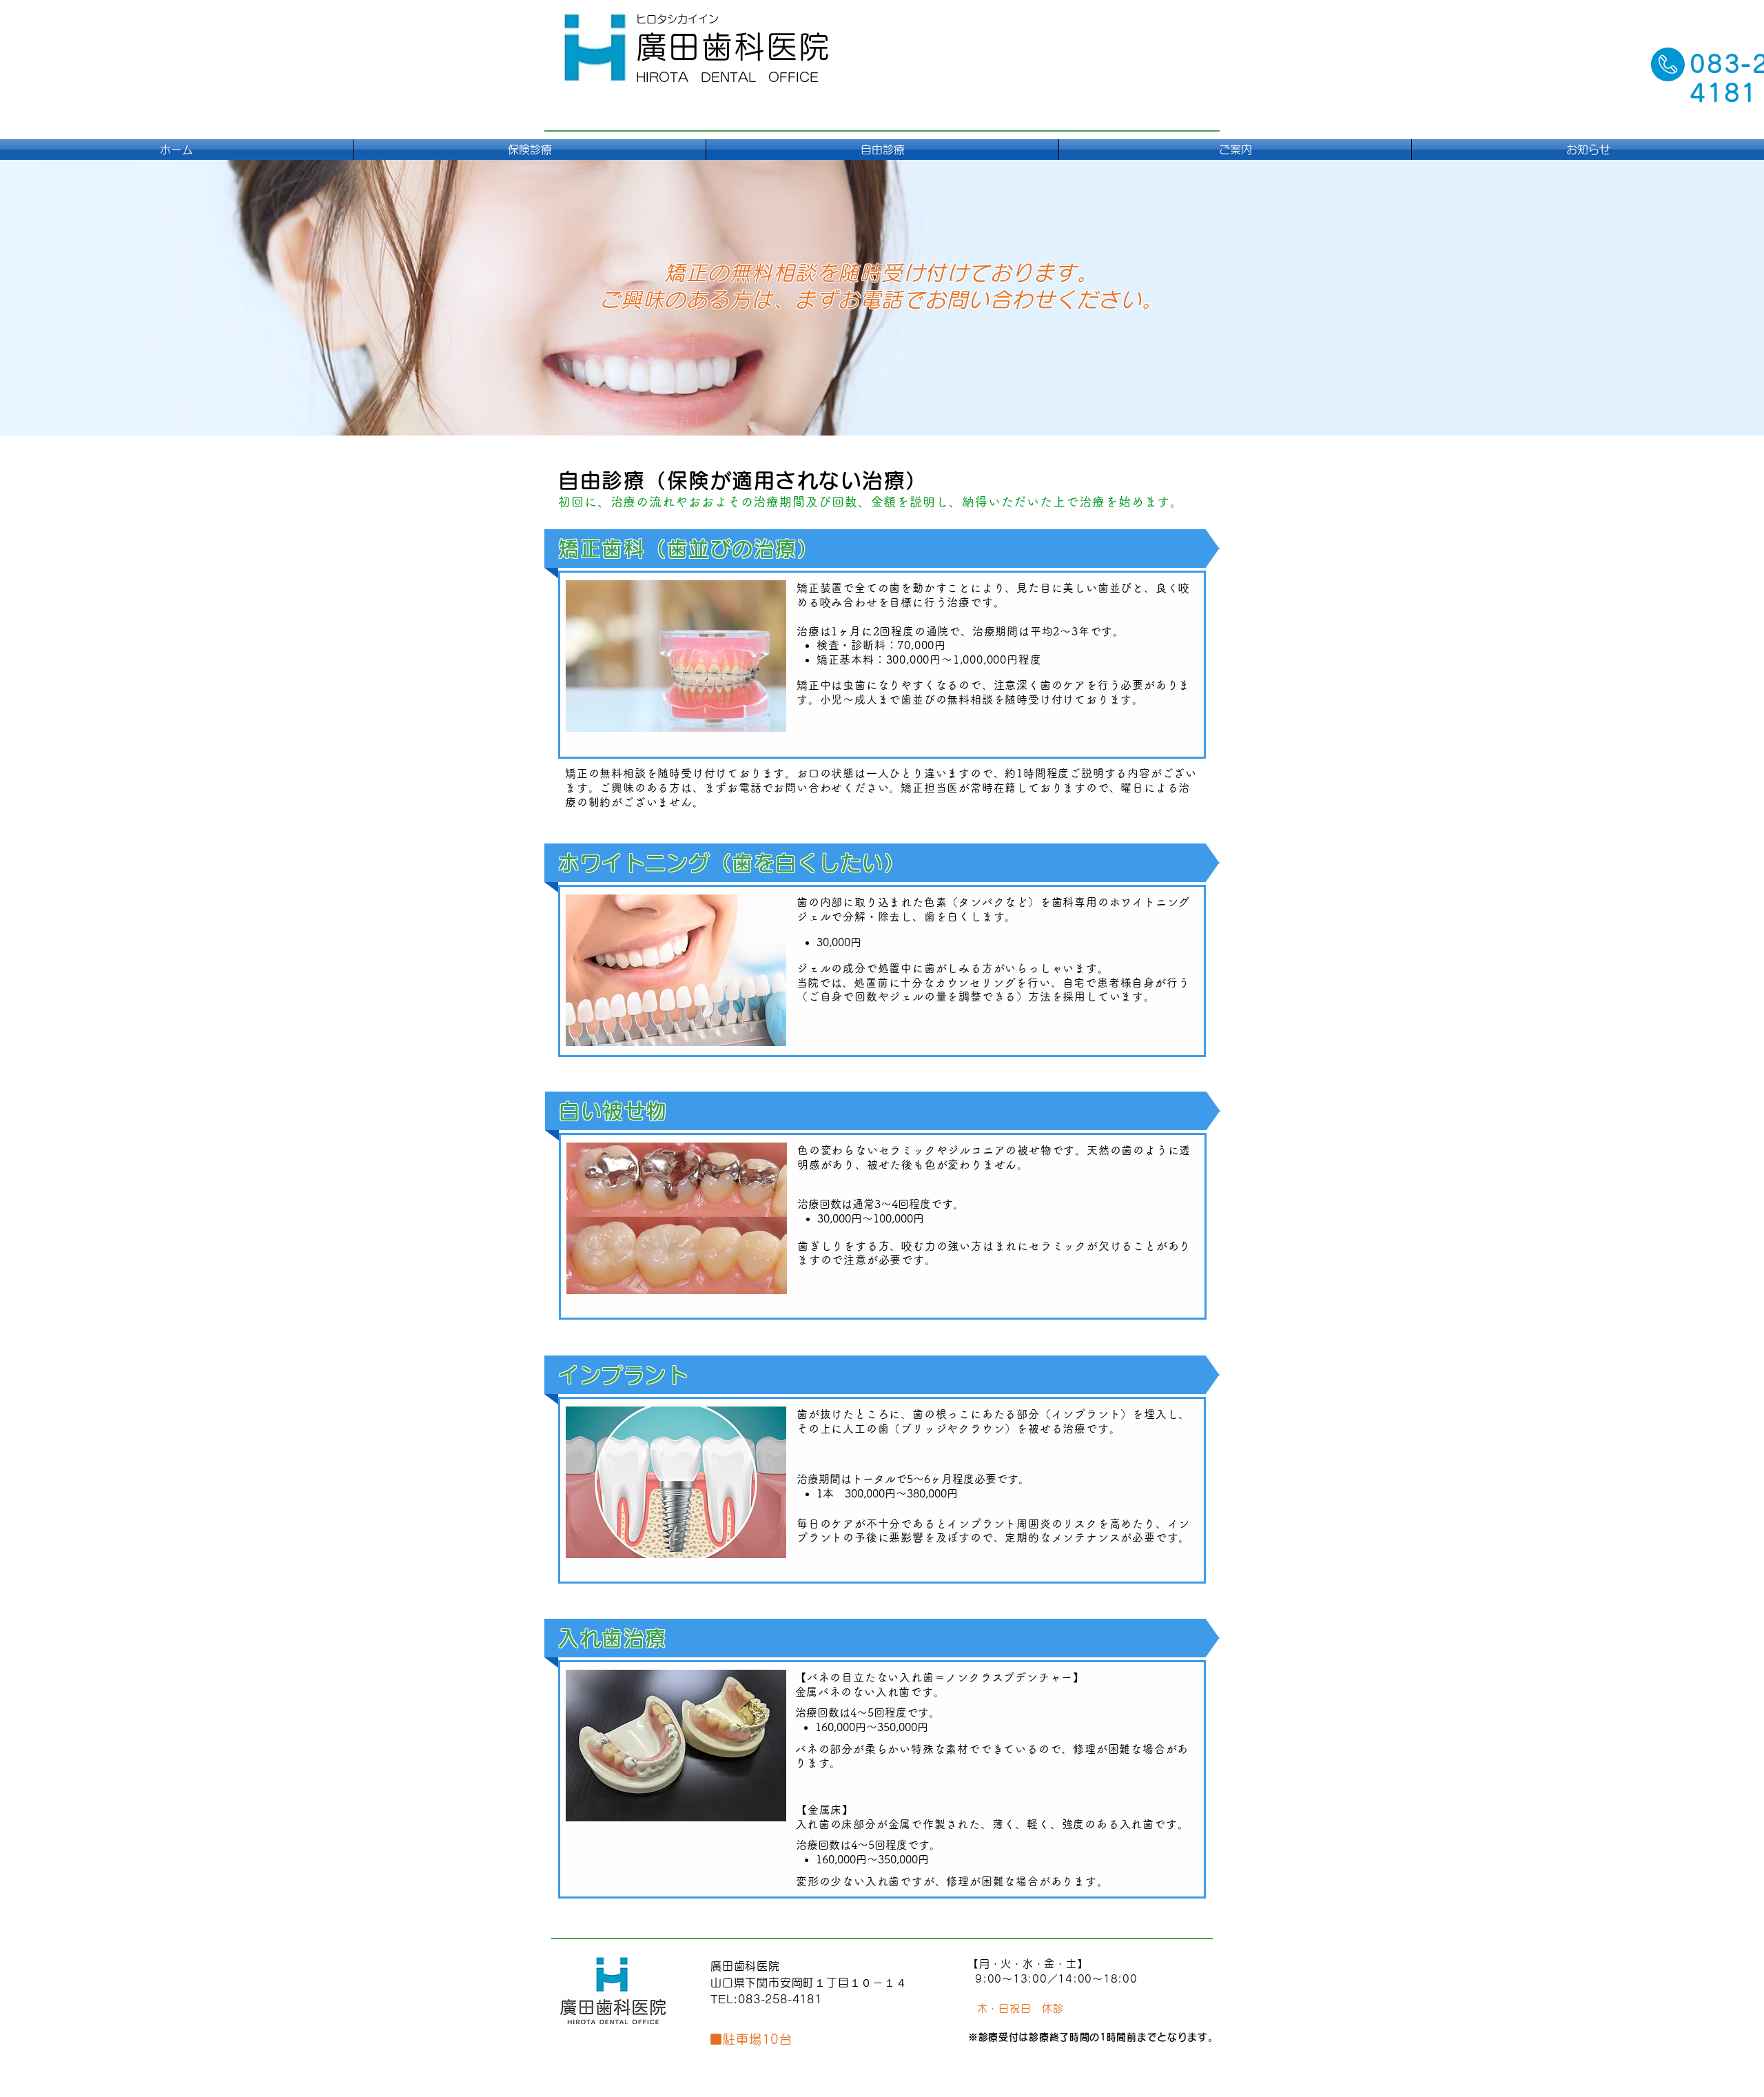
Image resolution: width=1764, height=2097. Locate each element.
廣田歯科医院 (734, 47)
